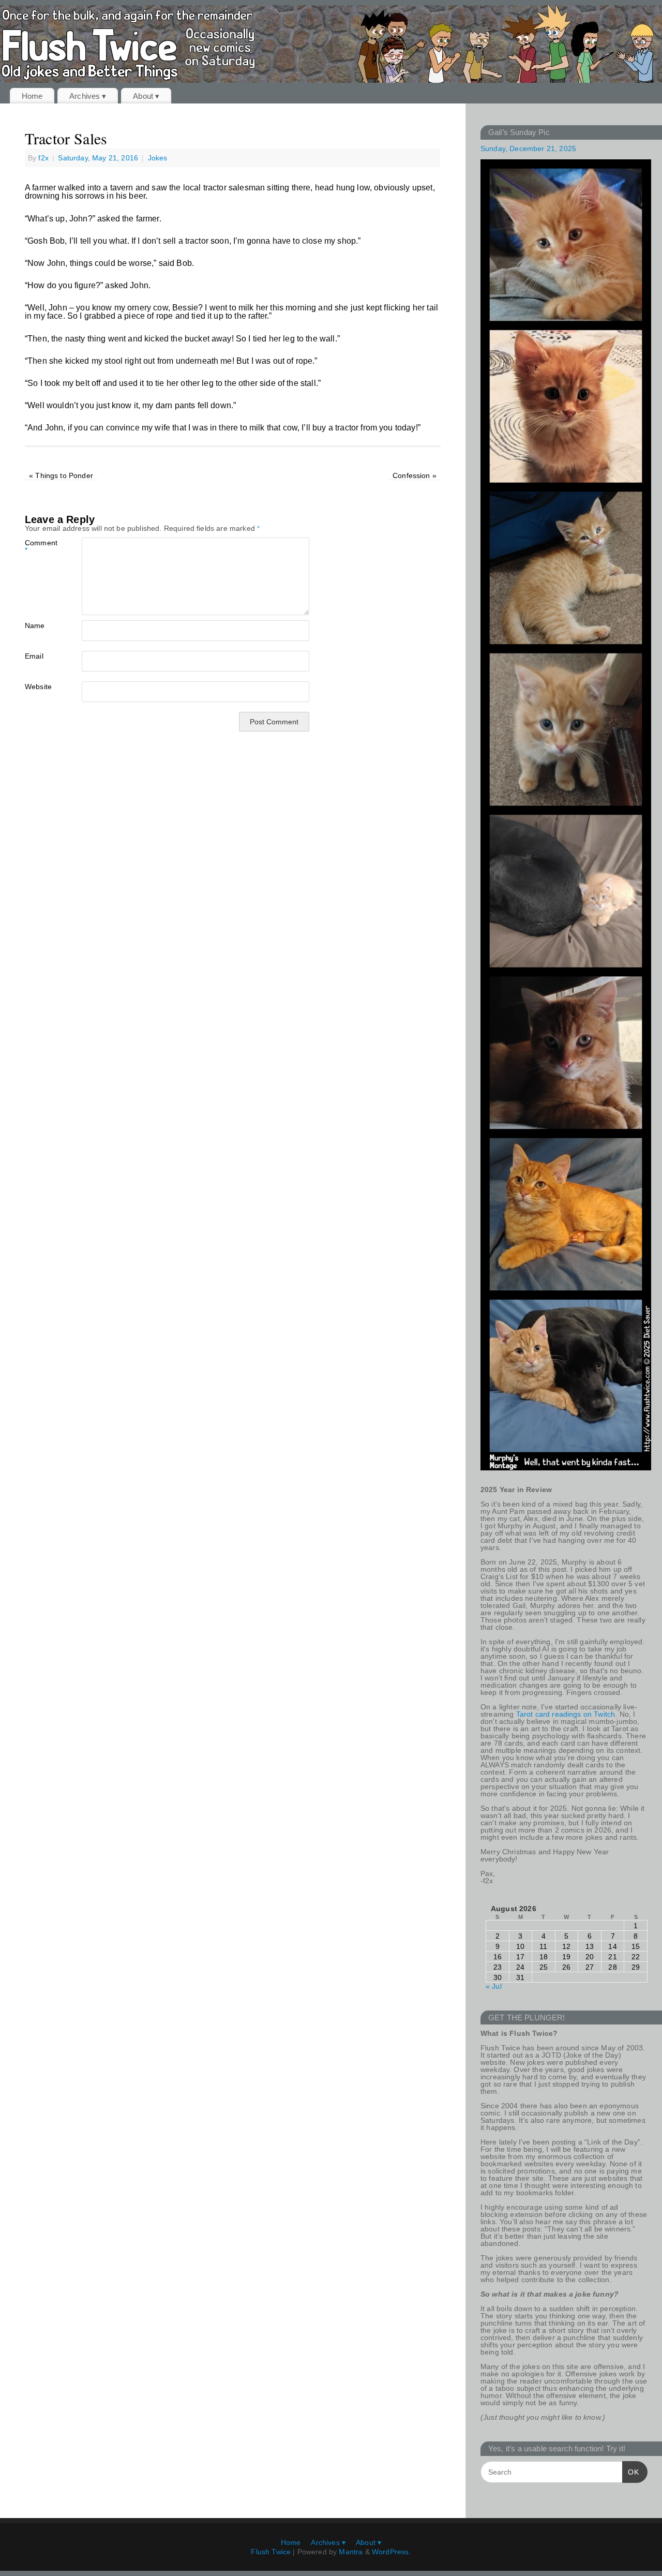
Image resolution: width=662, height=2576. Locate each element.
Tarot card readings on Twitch (566, 1714)
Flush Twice (271, 2552)
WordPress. (392, 2552)
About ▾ (146, 96)
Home (32, 96)
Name (35, 625)
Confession (415, 475)
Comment (39, 546)
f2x (43, 158)
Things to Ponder (61, 475)
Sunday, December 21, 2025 (528, 148)
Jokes (158, 158)
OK (631, 2472)
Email (34, 656)
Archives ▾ (88, 96)
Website (38, 686)
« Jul (494, 1986)
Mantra (351, 2552)
